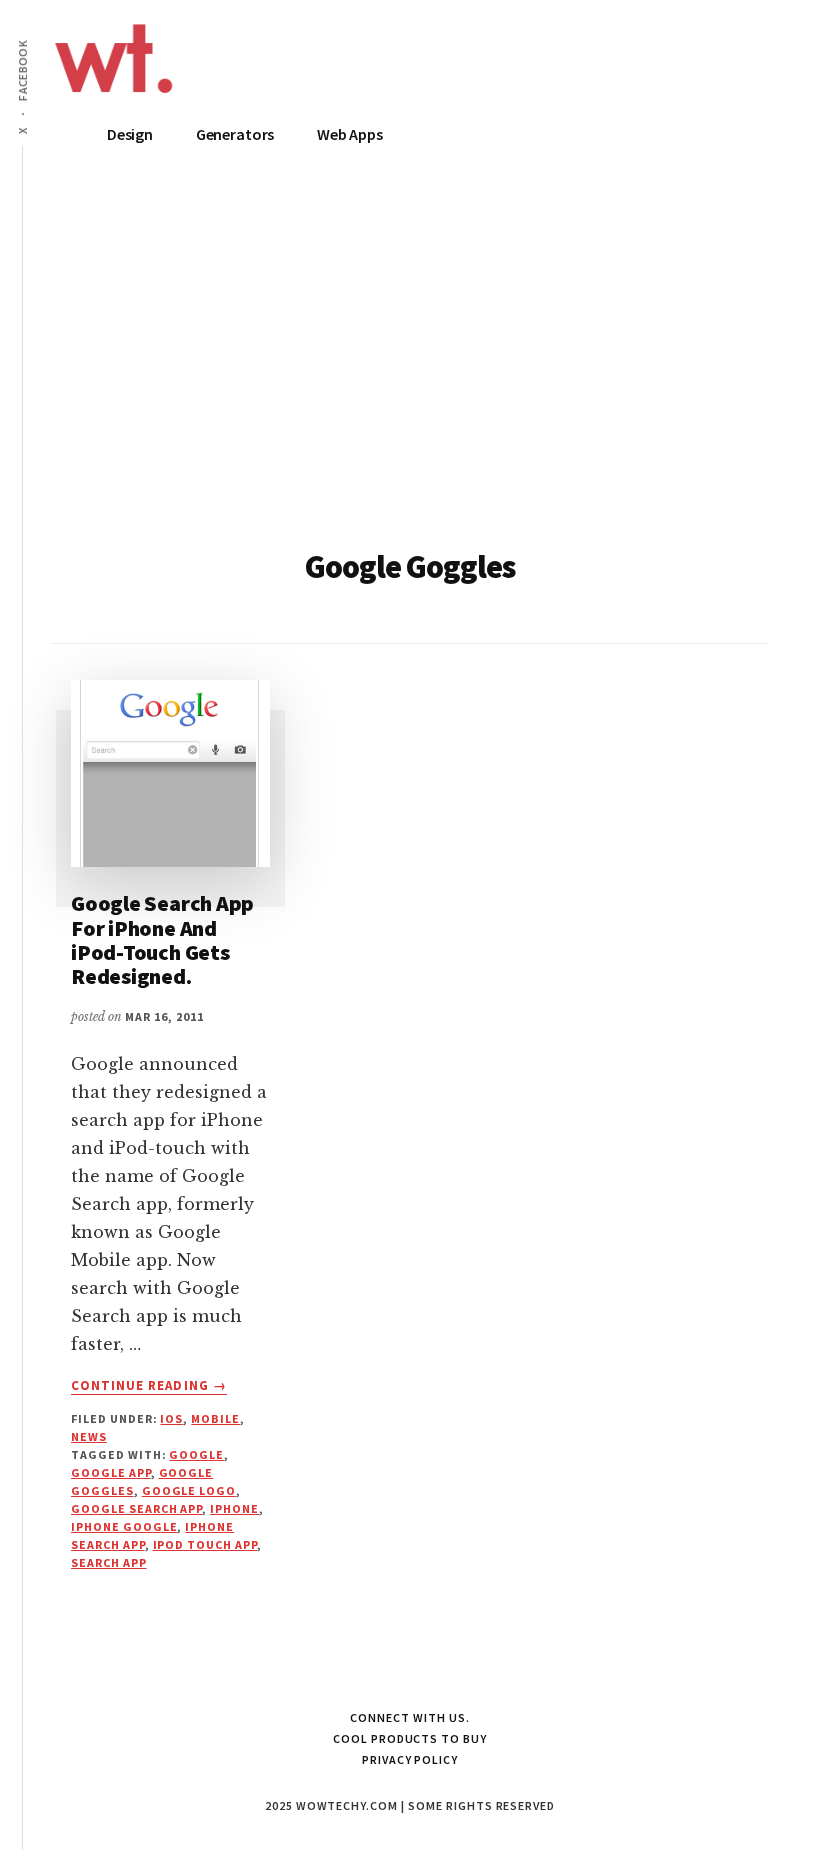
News (89, 1436)
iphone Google (124, 1526)
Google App (111, 1472)
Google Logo (189, 1490)
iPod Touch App (205, 1544)
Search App (109, 1562)
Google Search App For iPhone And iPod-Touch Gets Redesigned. (162, 939)
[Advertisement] (410, 371)
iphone (234, 1508)
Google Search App (136, 1508)
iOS (171, 1418)
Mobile (215, 1418)
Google (196, 1454)
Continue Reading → (149, 1386)
